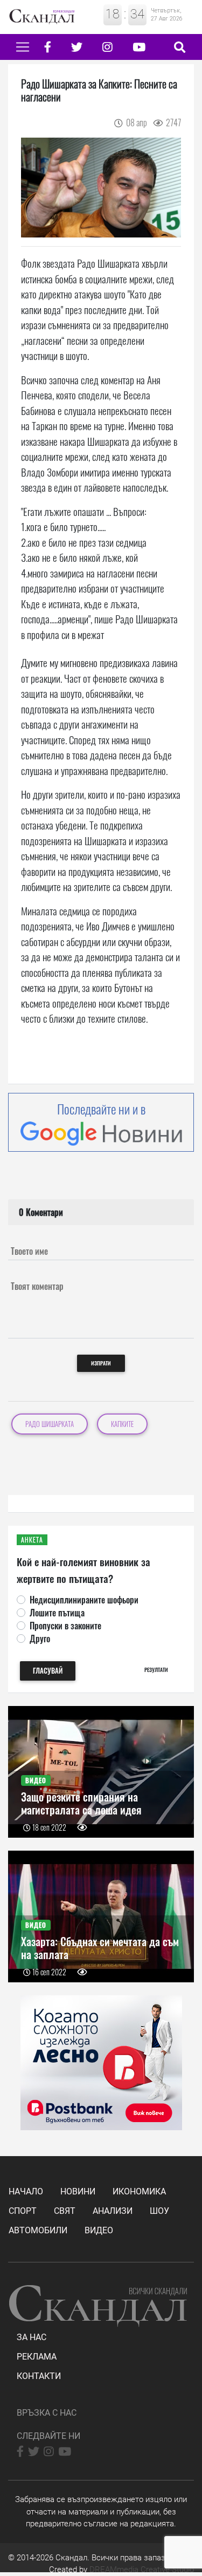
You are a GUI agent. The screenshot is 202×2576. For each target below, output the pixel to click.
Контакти (39, 2376)
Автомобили (38, 2230)
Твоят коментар (37, 1286)
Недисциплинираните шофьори (84, 1600)
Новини (78, 2191)
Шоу (159, 2211)
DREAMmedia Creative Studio (142, 2570)
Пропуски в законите (65, 1626)
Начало (26, 2191)
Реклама (37, 2357)
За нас (32, 2337)
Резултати (156, 1670)
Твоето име (29, 1251)
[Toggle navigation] (23, 47)
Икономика (139, 2191)
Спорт (23, 2211)
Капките (122, 1424)
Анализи (113, 2211)
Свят (65, 2211)
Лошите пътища (57, 1613)
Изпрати (101, 1363)
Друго (40, 1639)
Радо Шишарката (50, 1424)
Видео (99, 2230)
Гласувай (48, 1671)
